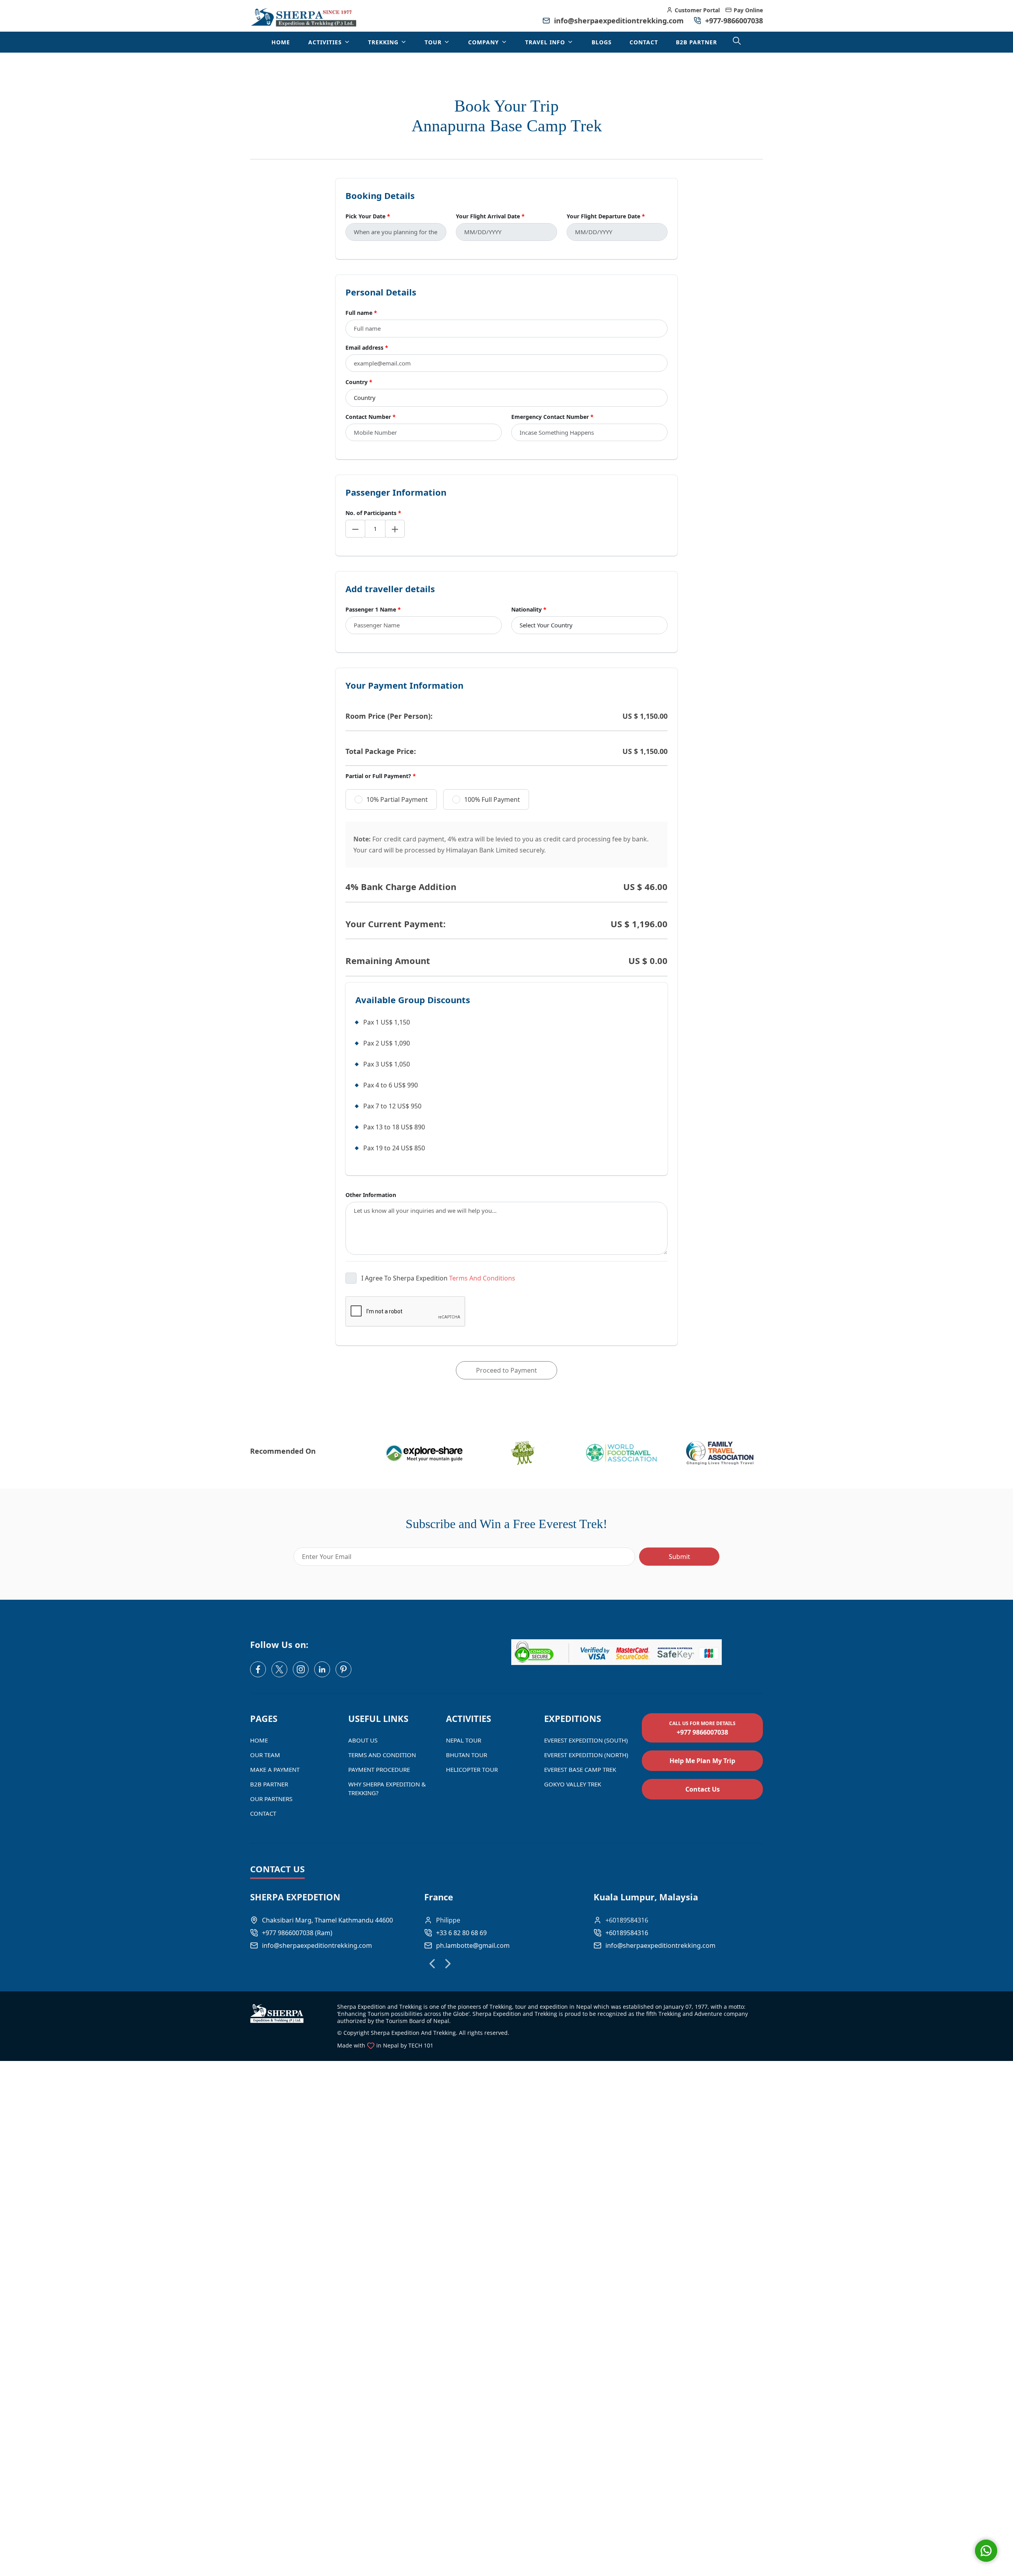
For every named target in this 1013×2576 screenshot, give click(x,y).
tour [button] (434, 42)
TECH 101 (421, 2045)
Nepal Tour (464, 1740)
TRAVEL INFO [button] (546, 42)
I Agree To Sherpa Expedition (438, 1278)
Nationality (529, 609)
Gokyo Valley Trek (573, 1784)
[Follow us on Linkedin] (322, 1669)
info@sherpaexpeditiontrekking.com (619, 21)
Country (359, 382)
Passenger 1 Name (373, 609)
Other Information (371, 1195)
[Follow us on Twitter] (279, 1669)
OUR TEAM (265, 1755)
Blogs (602, 42)
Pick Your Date (368, 216)
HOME (281, 42)
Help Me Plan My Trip (702, 1761)
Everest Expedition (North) (586, 1755)
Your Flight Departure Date (606, 216)
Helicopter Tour (472, 1769)
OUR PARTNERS (271, 1799)
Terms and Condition (382, 1755)
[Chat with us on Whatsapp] (986, 2551)
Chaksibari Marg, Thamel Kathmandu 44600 (327, 1920)
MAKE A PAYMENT (275, 1769)
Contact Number (371, 417)
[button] (432, 1964)
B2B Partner (696, 42)
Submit (679, 1557)
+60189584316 (627, 1933)
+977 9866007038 (702, 1728)
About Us (363, 1740)
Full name (361, 313)
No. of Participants (373, 513)
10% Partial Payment (397, 799)
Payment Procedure (379, 1769)
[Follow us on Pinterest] (343, 1669)
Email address (367, 348)
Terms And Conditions (482, 1278)
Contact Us (703, 1789)
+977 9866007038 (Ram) (297, 1933)
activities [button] (326, 42)
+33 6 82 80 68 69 (461, 1933)
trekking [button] (384, 42)
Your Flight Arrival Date (490, 216)
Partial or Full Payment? (381, 776)
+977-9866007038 (733, 21)
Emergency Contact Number (552, 417)
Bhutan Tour (467, 1755)
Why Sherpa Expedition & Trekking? (387, 1788)
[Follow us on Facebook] (258, 1669)
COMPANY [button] (485, 42)
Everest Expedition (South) (586, 1740)
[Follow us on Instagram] (301, 1669)
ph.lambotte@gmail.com (473, 1945)
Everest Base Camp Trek (580, 1769)
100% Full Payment (492, 799)
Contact (644, 42)
